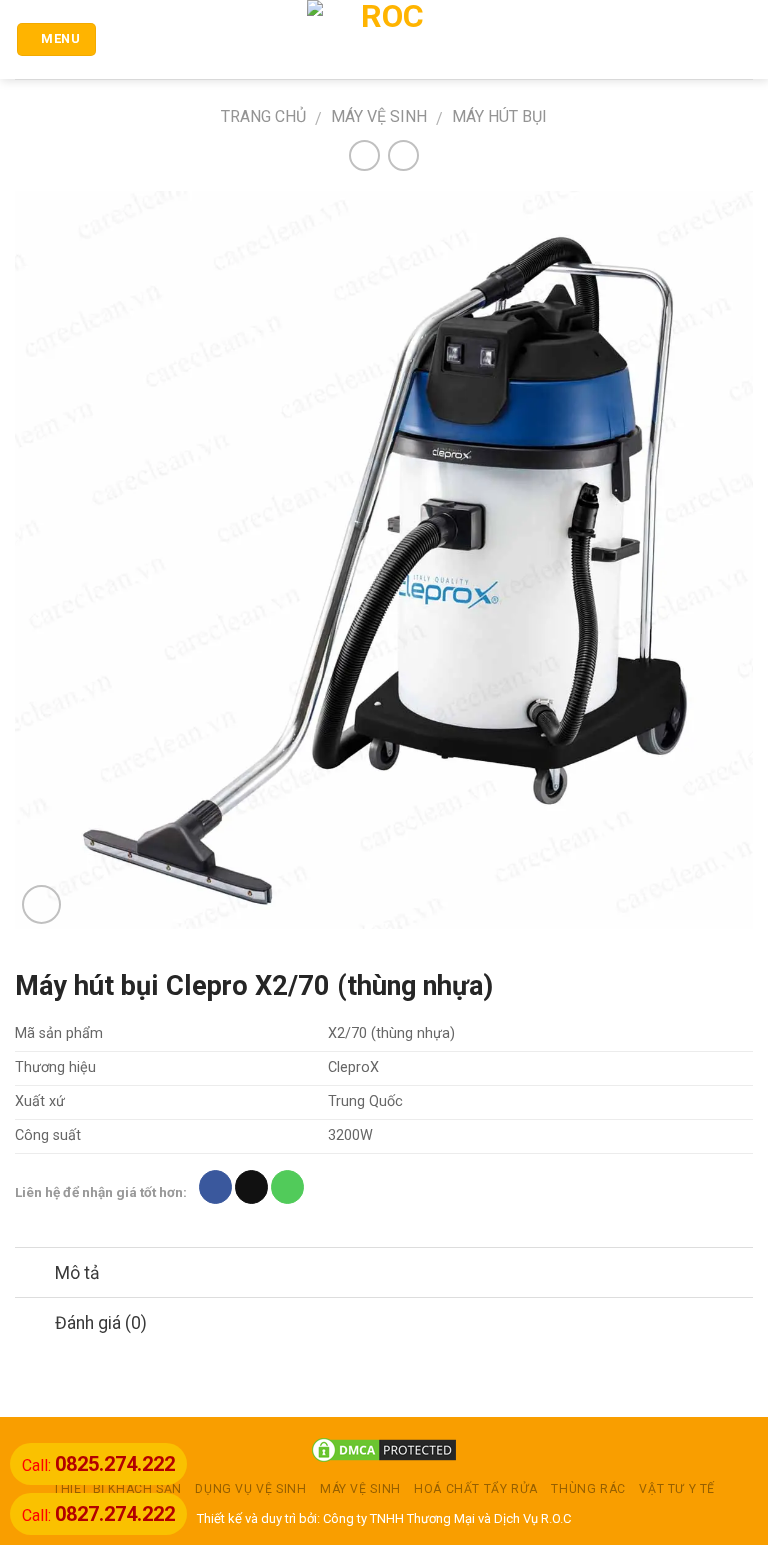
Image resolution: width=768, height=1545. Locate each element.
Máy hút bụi (499, 116)
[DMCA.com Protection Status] (384, 1449)
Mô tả (77, 1273)
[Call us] (287, 1187)
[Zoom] (41, 904)
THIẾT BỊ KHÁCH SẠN (117, 1489)
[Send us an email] (251, 1187)
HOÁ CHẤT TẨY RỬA (476, 1489)
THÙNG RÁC (588, 1489)
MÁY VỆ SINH (379, 116)
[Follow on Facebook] (215, 1187)
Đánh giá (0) (101, 1323)
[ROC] (384, 39)
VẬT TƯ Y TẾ (677, 1489)
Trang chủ (263, 116)
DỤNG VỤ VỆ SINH (250, 1489)
